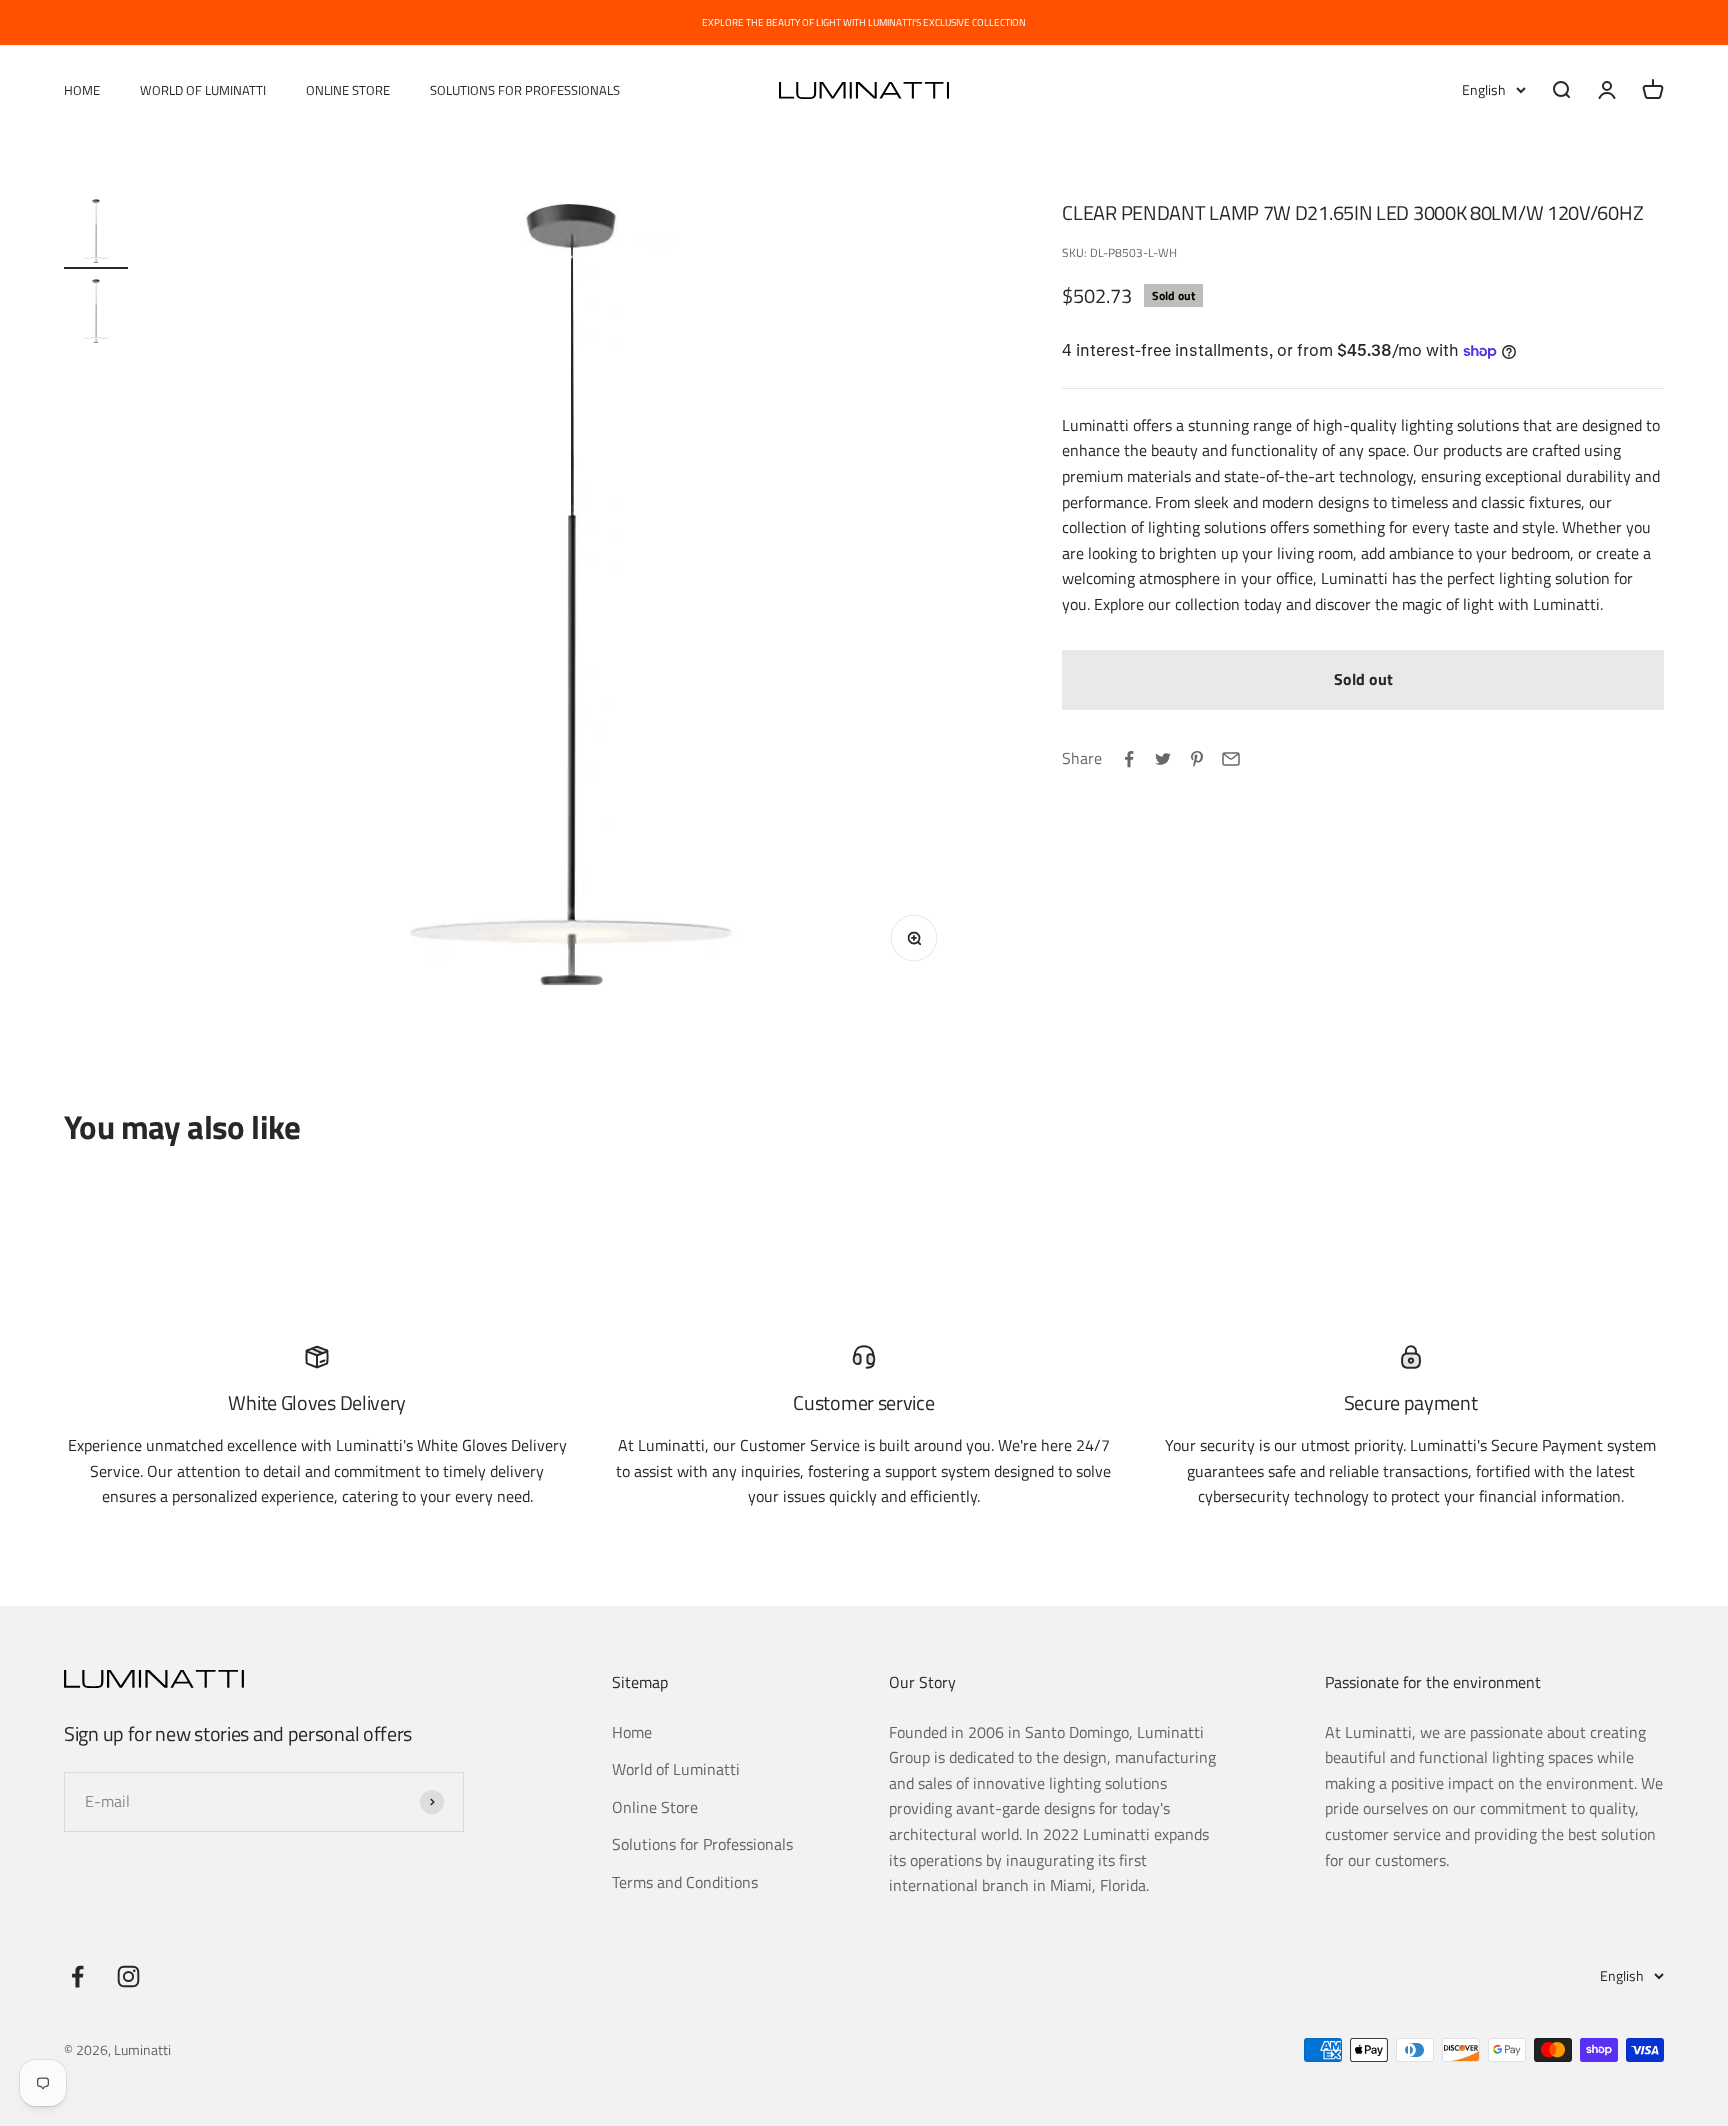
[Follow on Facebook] (77, 1976)
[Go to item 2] (96, 314)
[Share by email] (1231, 759)
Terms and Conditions (685, 1882)
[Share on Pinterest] (1197, 759)
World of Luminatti (203, 90)
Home (82, 90)
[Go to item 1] (96, 234)
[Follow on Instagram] (128, 1976)
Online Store (348, 90)
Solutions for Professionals (525, 90)
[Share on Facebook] (1129, 759)
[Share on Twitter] (1163, 759)
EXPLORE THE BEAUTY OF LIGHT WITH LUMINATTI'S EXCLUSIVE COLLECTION (864, 22)
